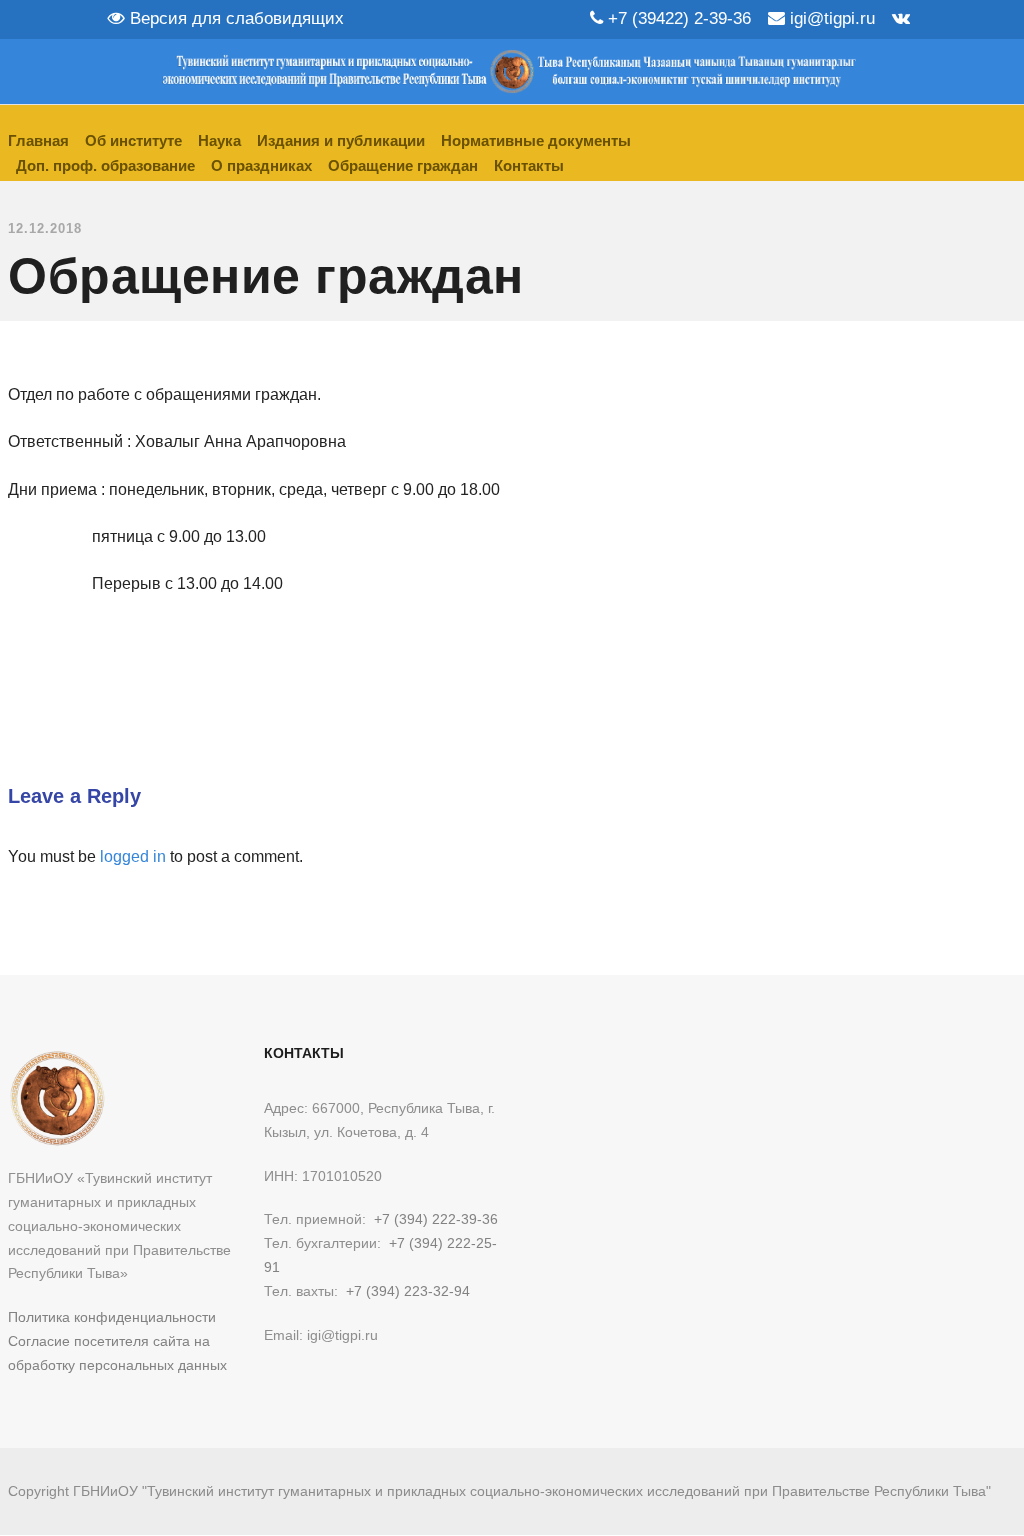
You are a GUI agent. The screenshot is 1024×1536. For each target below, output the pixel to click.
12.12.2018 (45, 228)
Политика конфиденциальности (112, 1317)
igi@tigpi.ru (830, 18)
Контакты (529, 165)
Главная (38, 140)
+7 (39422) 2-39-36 (677, 18)
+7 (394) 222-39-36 (436, 1219)
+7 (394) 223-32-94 (408, 1291)
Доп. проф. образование (105, 165)
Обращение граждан (403, 165)
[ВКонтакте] (901, 18)
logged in (133, 856)
